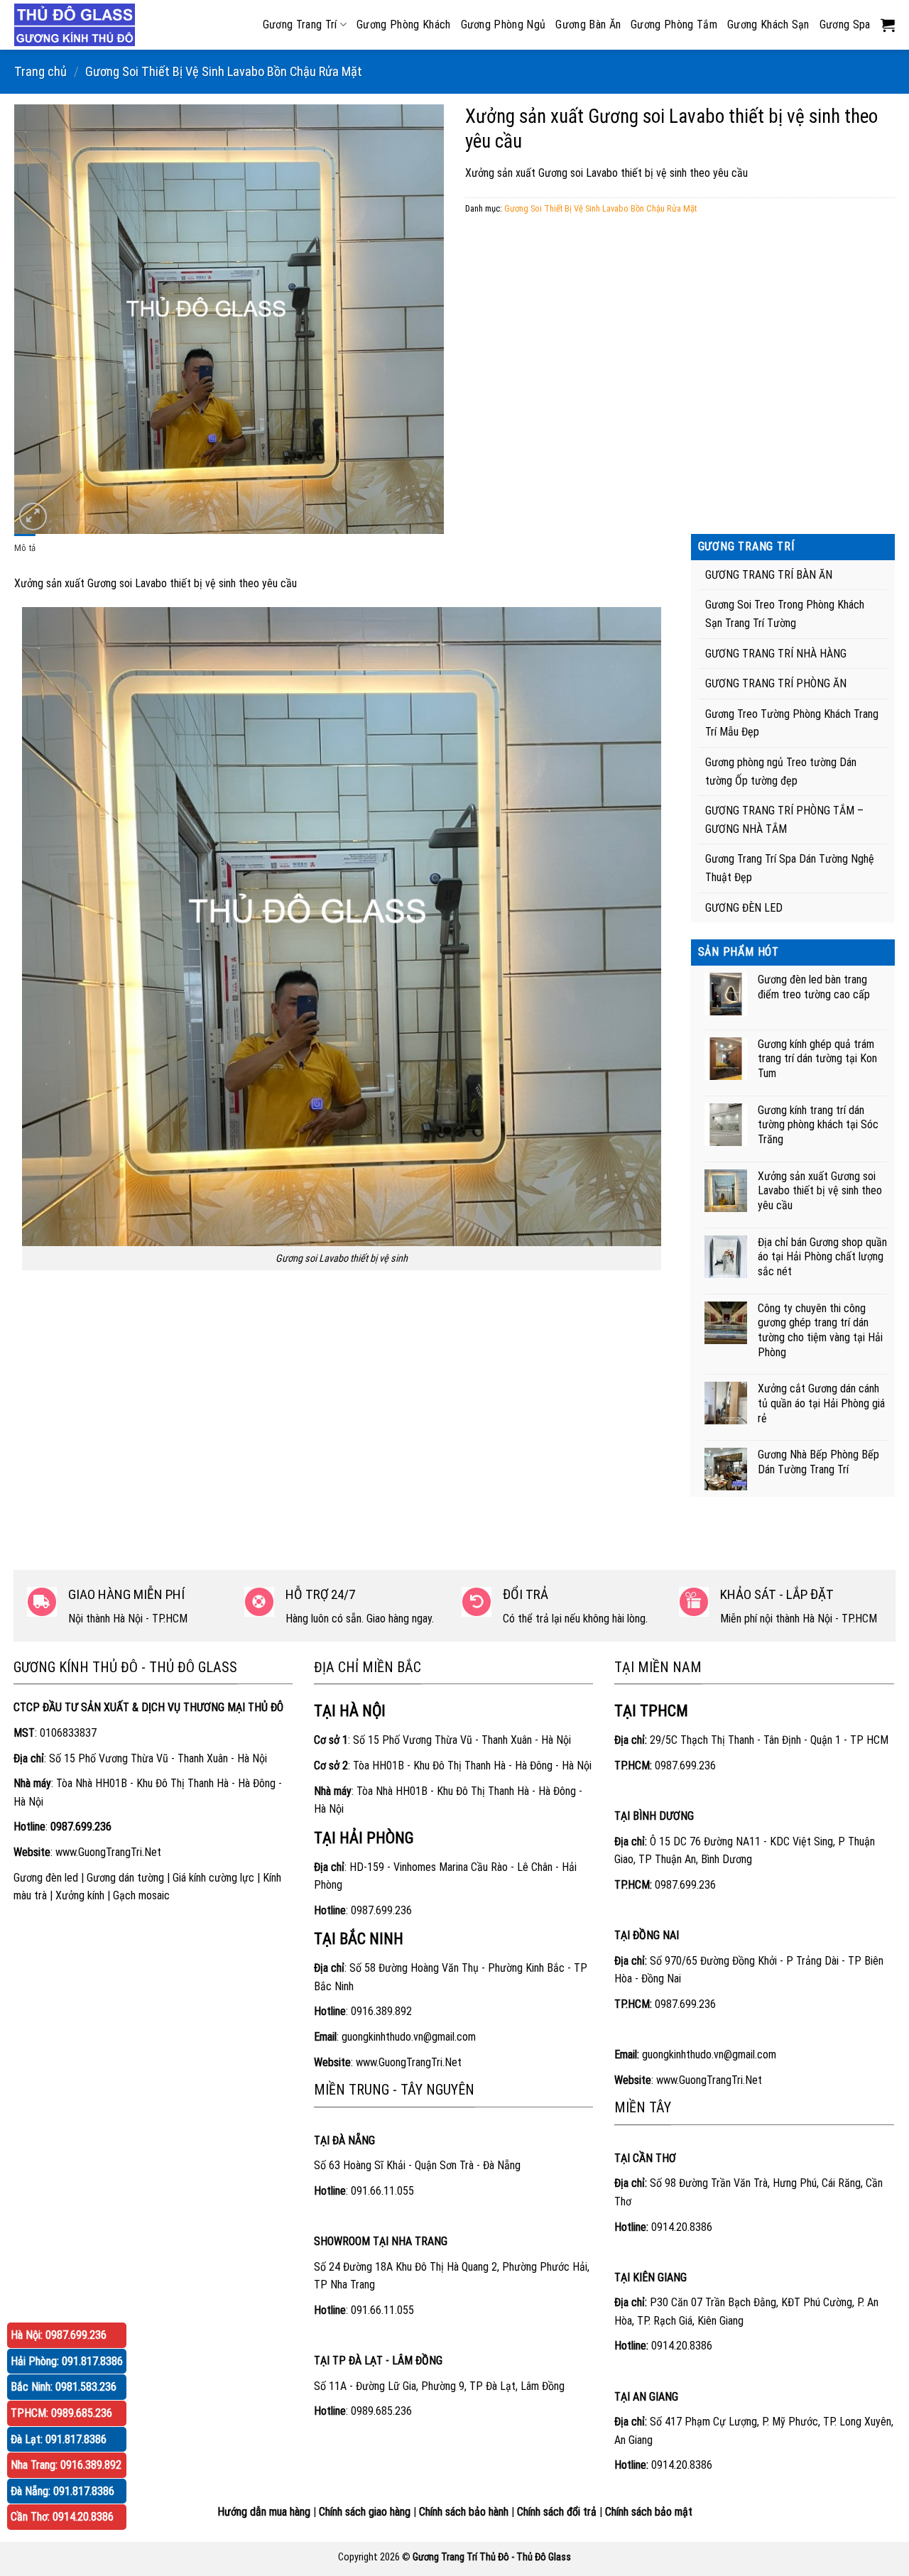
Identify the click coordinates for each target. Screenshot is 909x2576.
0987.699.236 (381, 1910)
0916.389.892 (381, 2011)
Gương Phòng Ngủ (504, 24)
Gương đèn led (46, 1878)
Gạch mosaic (141, 1895)
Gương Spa (845, 24)
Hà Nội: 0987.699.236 (59, 2335)
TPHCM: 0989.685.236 (61, 2413)
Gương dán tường (125, 1878)
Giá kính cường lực (213, 1878)
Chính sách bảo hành (464, 2512)
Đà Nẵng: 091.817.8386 (62, 2491)
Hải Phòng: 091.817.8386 (67, 2361)
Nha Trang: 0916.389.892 (66, 2465)
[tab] (25, 548)
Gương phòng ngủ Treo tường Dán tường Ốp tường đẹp (781, 771)
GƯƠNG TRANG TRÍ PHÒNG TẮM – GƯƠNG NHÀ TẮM (784, 820)
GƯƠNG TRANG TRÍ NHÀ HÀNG (776, 654)
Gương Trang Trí (300, 24)
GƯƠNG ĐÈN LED (744, 908)
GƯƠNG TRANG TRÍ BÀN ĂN (769, 575)
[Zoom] (33, 517)
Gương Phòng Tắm (674, 24)
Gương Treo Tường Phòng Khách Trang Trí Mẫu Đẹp (792, 723)
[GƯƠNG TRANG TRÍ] (78, 25)
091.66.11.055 (382, 2191)
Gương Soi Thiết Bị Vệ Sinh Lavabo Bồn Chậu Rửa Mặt (224, 71)
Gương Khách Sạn (768, 24)
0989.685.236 (381, 2411)
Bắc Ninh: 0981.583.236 (64, 2387)
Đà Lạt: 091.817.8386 (59, 2439)
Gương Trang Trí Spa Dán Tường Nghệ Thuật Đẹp (790, 868)
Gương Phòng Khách (403, 24)
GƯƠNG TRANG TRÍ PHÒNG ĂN (776, 683)
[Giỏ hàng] (888, 25)
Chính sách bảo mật (649, 2512)
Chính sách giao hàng (365, 2512)
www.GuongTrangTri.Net (108, 1852)
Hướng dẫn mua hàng (264, 2512)
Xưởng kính (80, 1895)
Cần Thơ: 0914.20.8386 (62, 2517)
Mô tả (25, 548)
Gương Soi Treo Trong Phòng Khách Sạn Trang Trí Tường (785, 614)
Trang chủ (40, 71)
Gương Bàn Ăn (588, 24)
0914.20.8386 (682, 2227)
